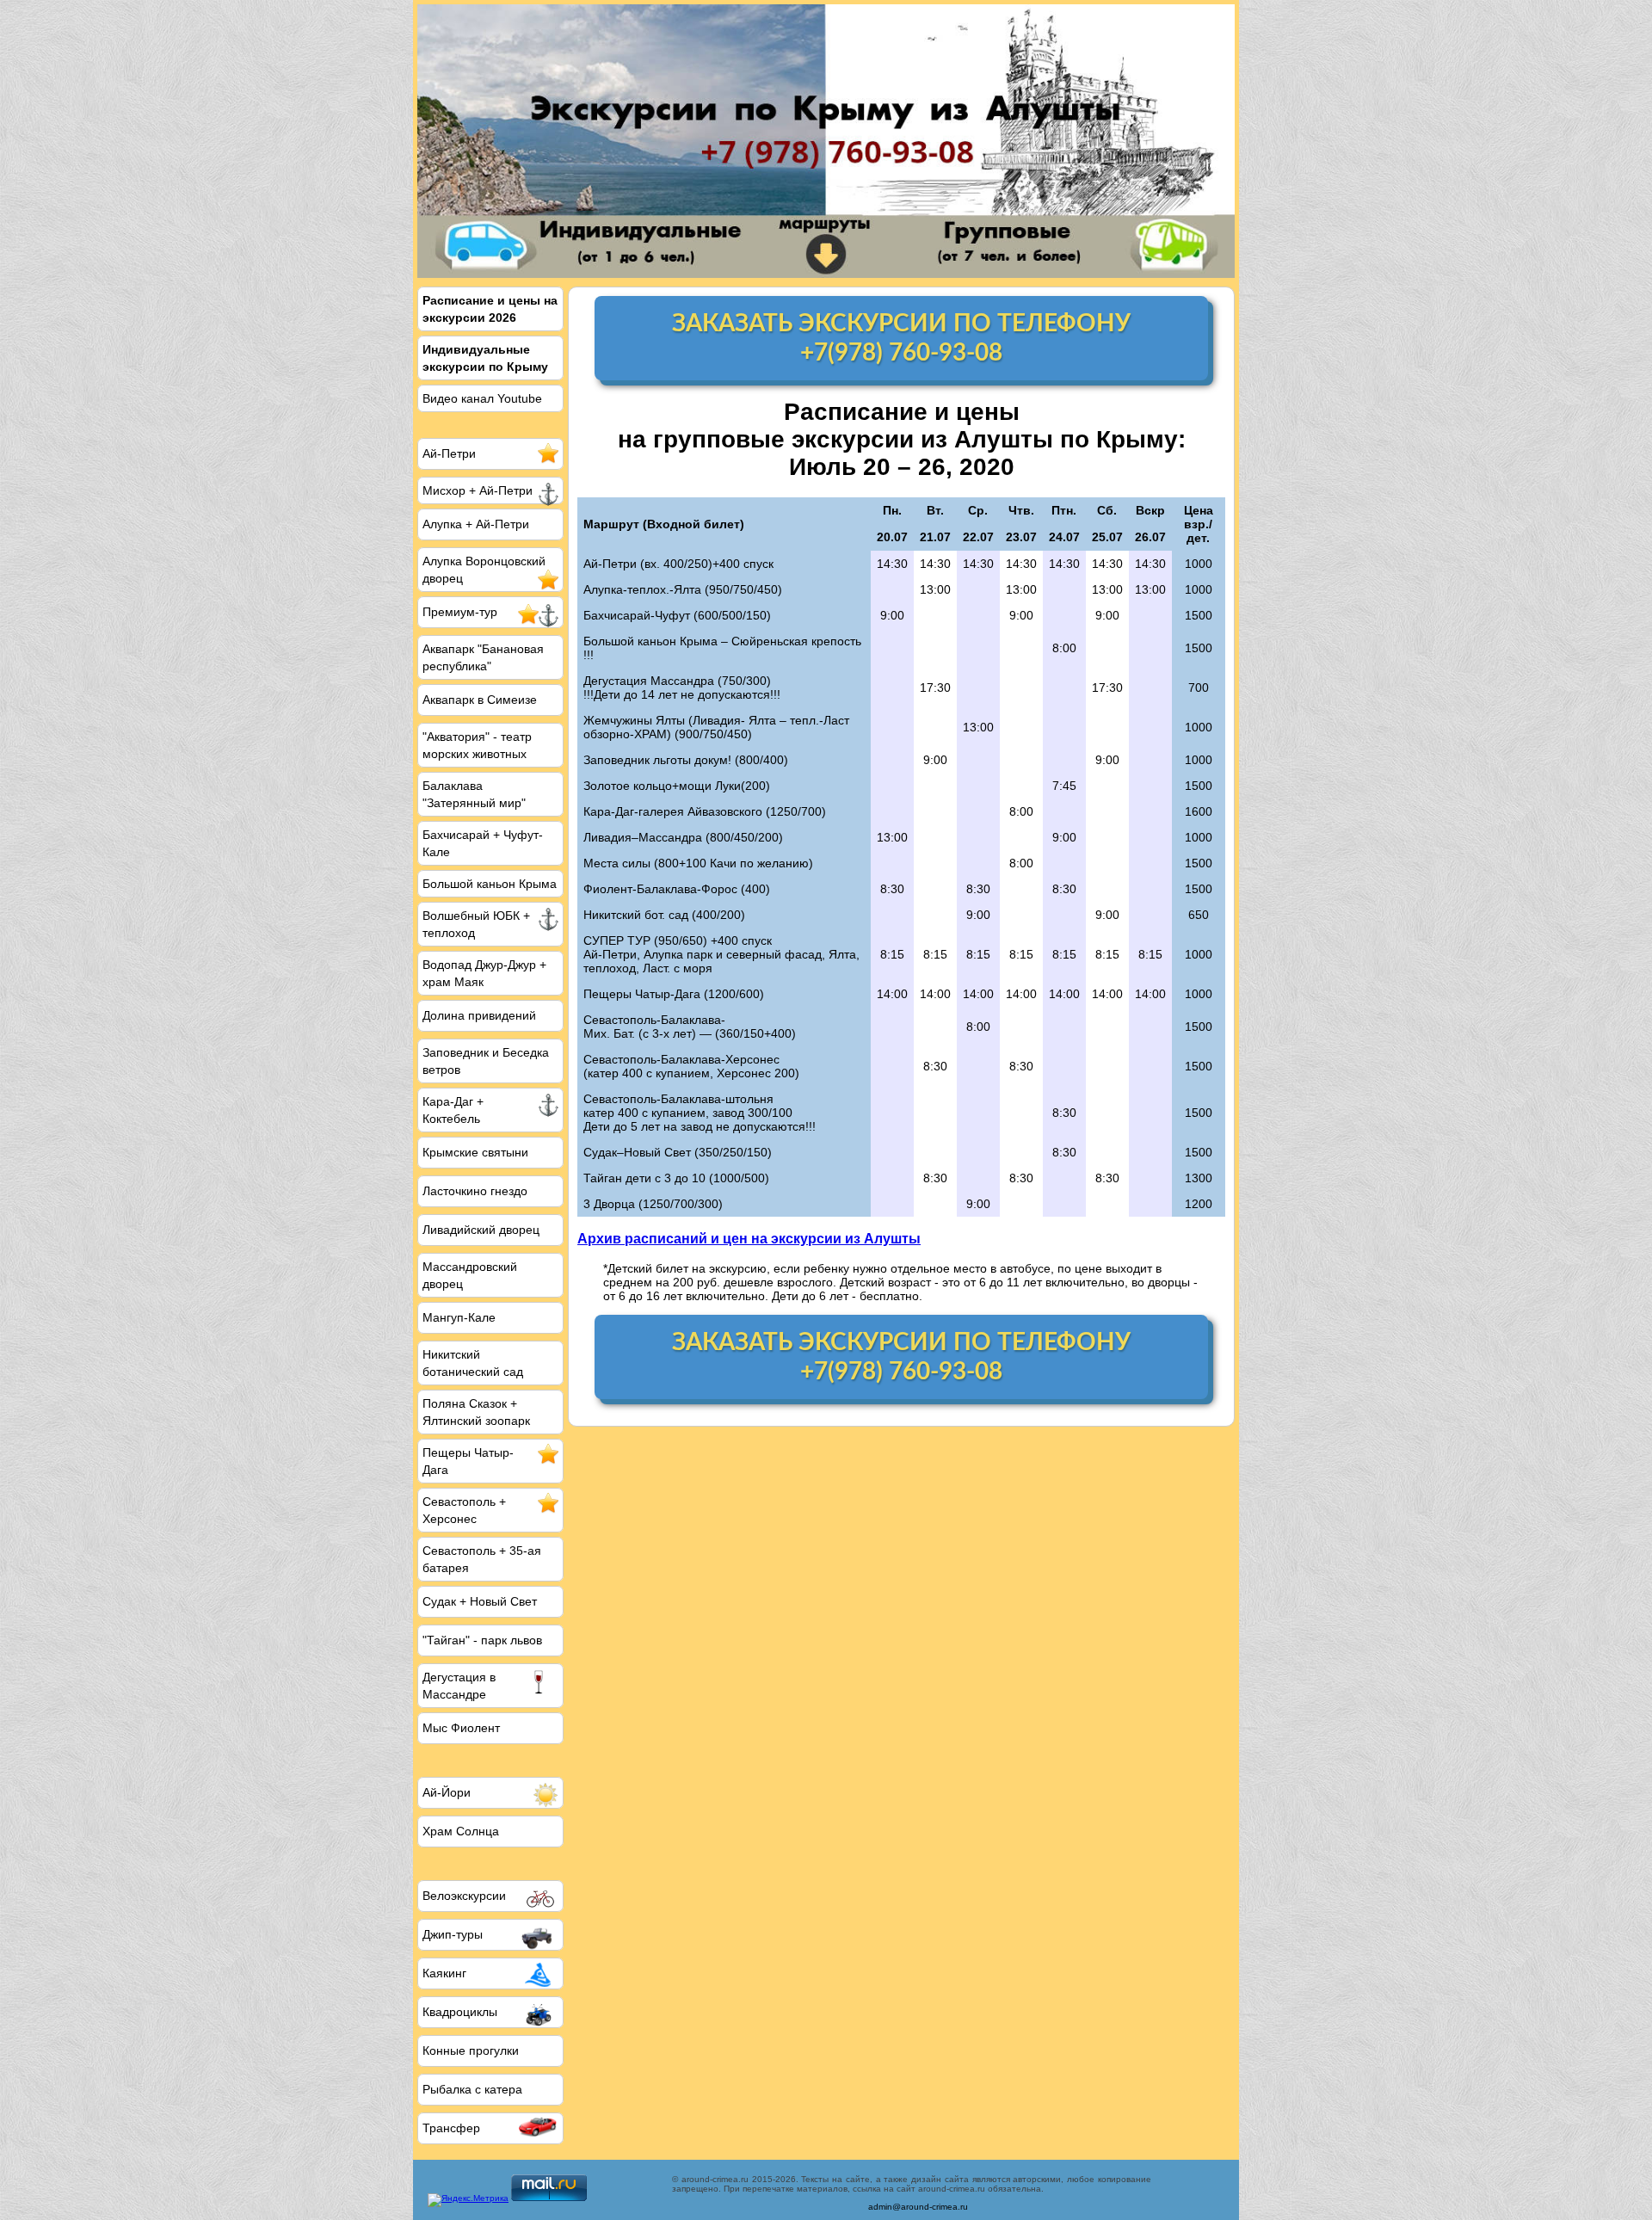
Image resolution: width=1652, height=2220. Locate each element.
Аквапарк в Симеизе (480, 700)
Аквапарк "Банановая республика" (483, 657)
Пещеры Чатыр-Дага (468, 1461)
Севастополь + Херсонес (464, 1510)
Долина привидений (479, 1015)
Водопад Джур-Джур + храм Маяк (484, 973)
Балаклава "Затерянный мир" (474, 794)
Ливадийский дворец (481, 1230)
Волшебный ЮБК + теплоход (476, 924)
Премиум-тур (460, 612)
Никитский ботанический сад (473, 1363)
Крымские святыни (475, 1152)
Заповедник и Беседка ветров (486, 1061)
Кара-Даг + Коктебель (453, 1110)
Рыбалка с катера (472, 2089)
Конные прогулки (471, 2050)
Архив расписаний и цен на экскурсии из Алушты (749, 1238)
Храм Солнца (461, 1831)
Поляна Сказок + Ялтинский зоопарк (476, 1412)
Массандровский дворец (470, 1275)
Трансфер (451, 2128)
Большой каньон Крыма (490, 884)
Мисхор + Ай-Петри (478, 490)
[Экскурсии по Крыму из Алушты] (826, 141)
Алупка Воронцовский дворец (484, 570)
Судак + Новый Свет (480, 1601)
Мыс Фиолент (461, 1728)
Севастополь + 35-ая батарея (482, 1559)
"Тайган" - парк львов (482, 1640)
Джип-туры (453, 1934)
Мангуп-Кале (459, 1317)
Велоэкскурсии (464, 1896)
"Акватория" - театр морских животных (477, 745)
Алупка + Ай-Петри (476, 524)
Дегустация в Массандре (459, 1686)
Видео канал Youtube (482, 398)
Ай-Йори (447, 1792)
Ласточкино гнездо (475, 1191)
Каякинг (444, 1973)
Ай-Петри (449, 453)
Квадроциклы (460, 2012)
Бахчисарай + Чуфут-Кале (483, 843)
